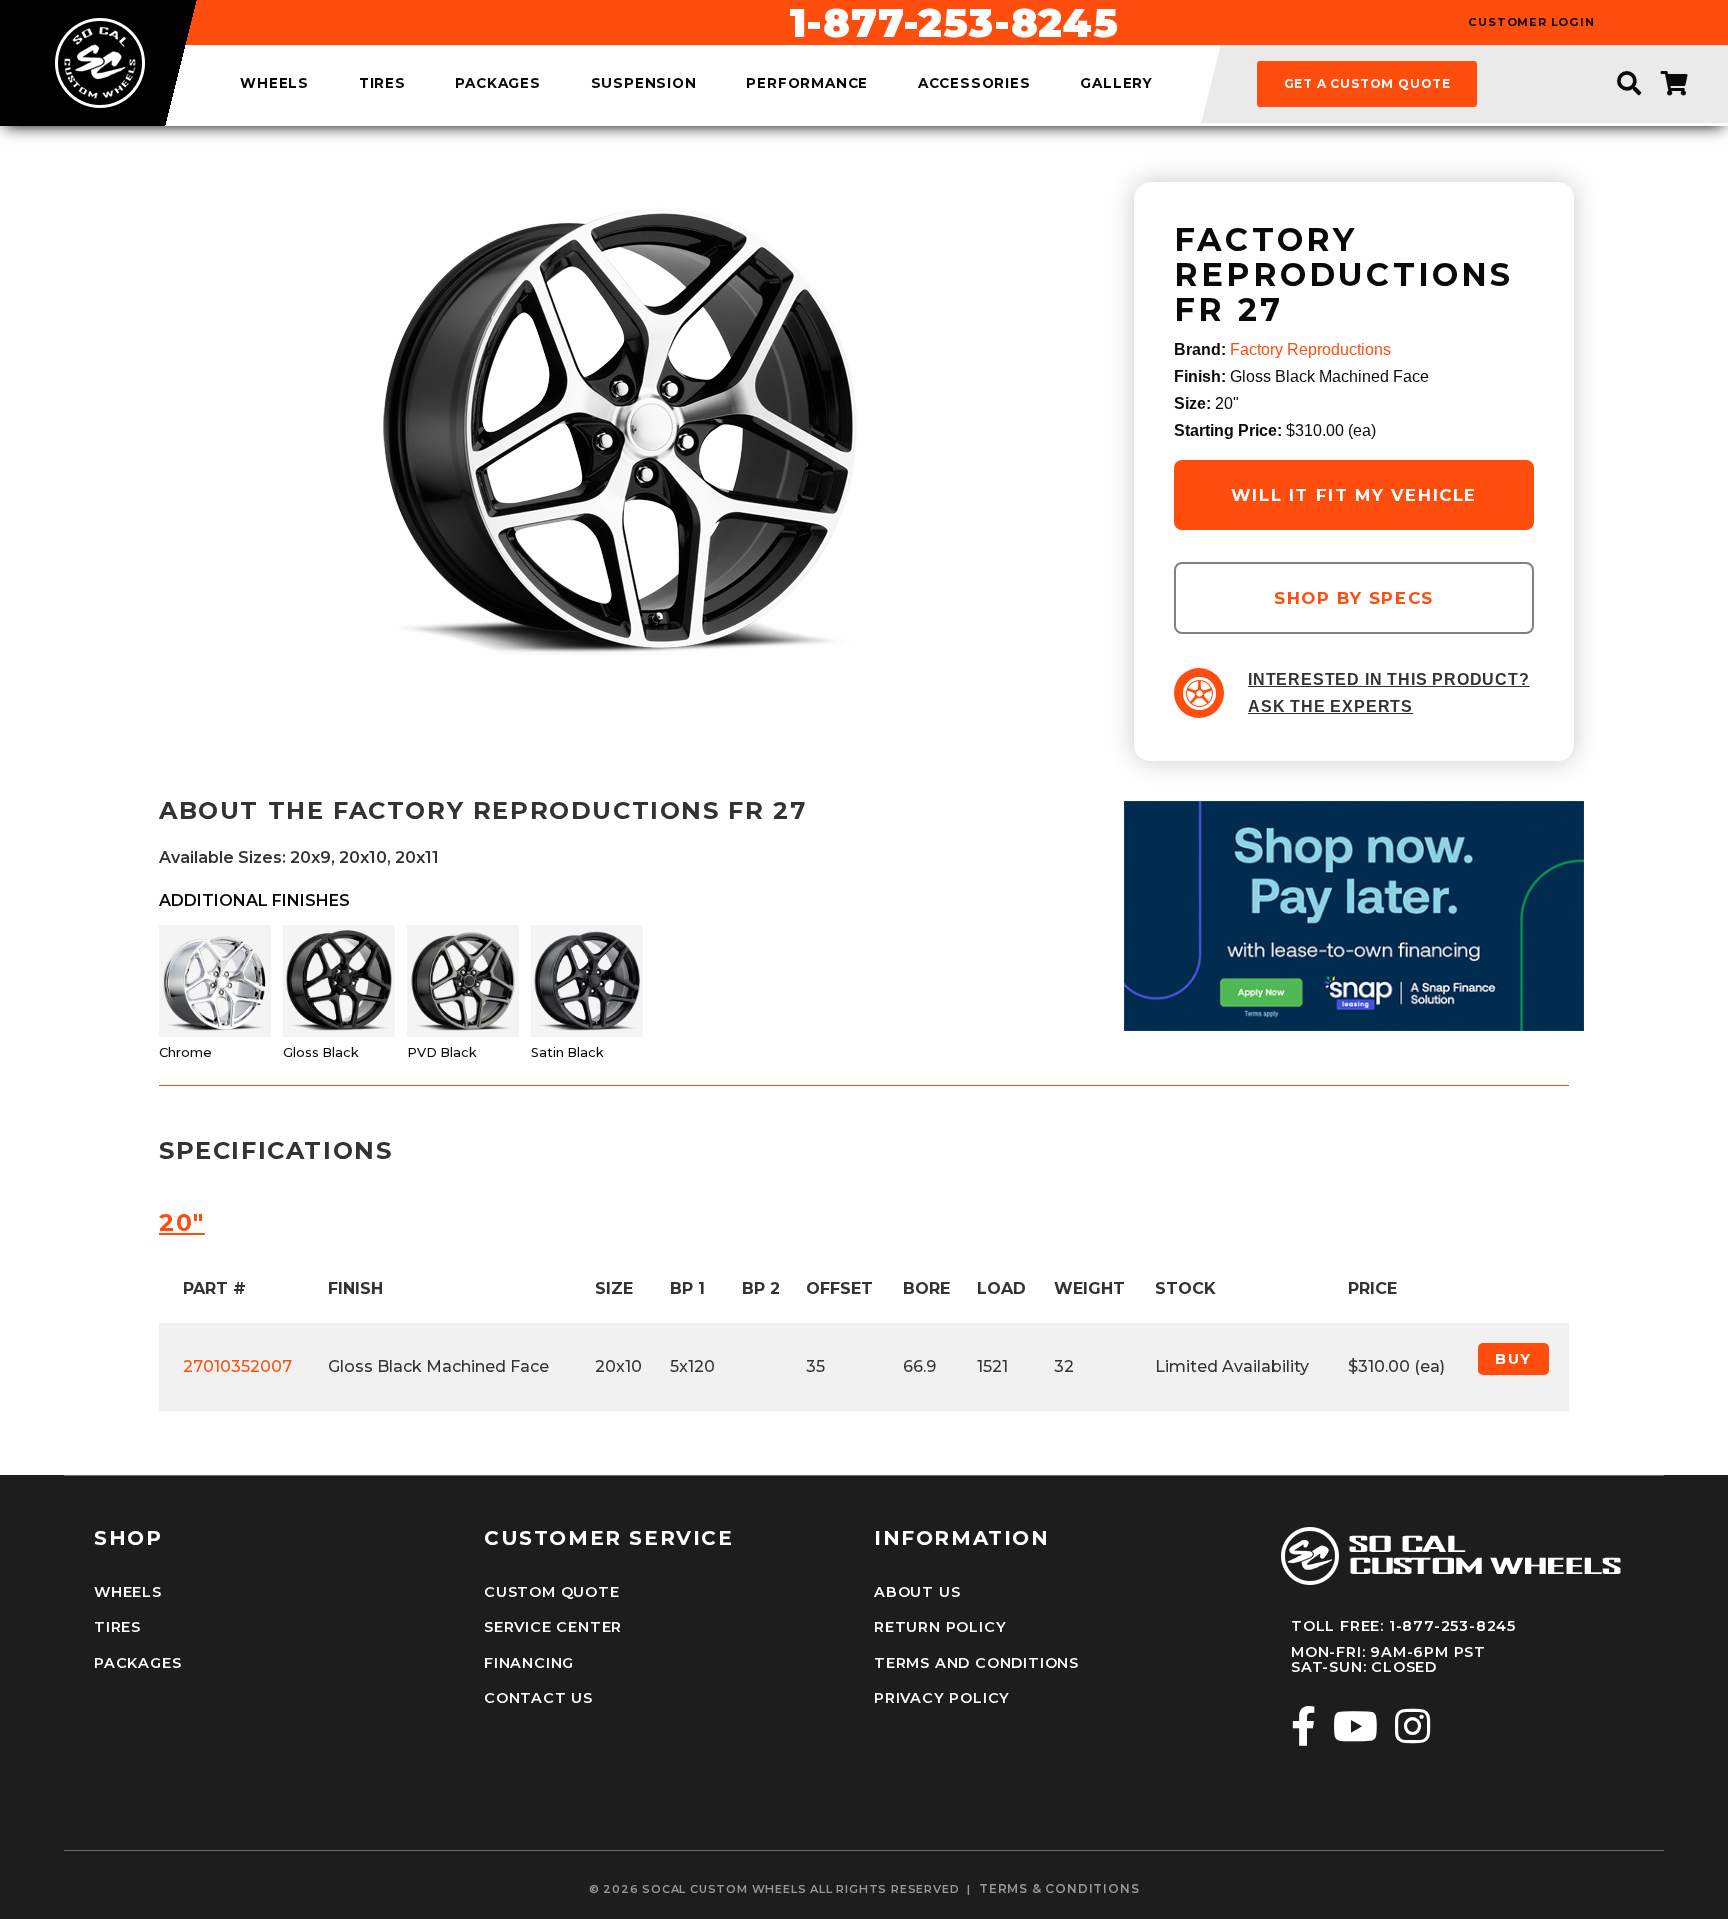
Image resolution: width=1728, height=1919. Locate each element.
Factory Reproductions (1310, 349)
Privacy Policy (942, 1698)
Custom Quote (552, 1592)
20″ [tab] (182, 1222)
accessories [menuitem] (974, 84)
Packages (137, 1663)
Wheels (128, 1592)
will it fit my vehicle (1354, 495)
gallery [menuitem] (1116, 84)
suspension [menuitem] (644, 84)
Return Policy (940, 1627)
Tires (117, 1627)
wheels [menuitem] (274, 84)
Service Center (553, 1627)
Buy (1513, 1359)
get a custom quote (1367, 83)
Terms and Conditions (976, 1663)
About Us (917, 1592)
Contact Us (538, 1698)
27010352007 (237, 1366)
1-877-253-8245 (954, 23)
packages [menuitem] (497, 84)
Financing (529, 1663)
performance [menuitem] (807, 84)
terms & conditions (1059, 1889)
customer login (1531, 22)
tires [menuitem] (382, 84)
